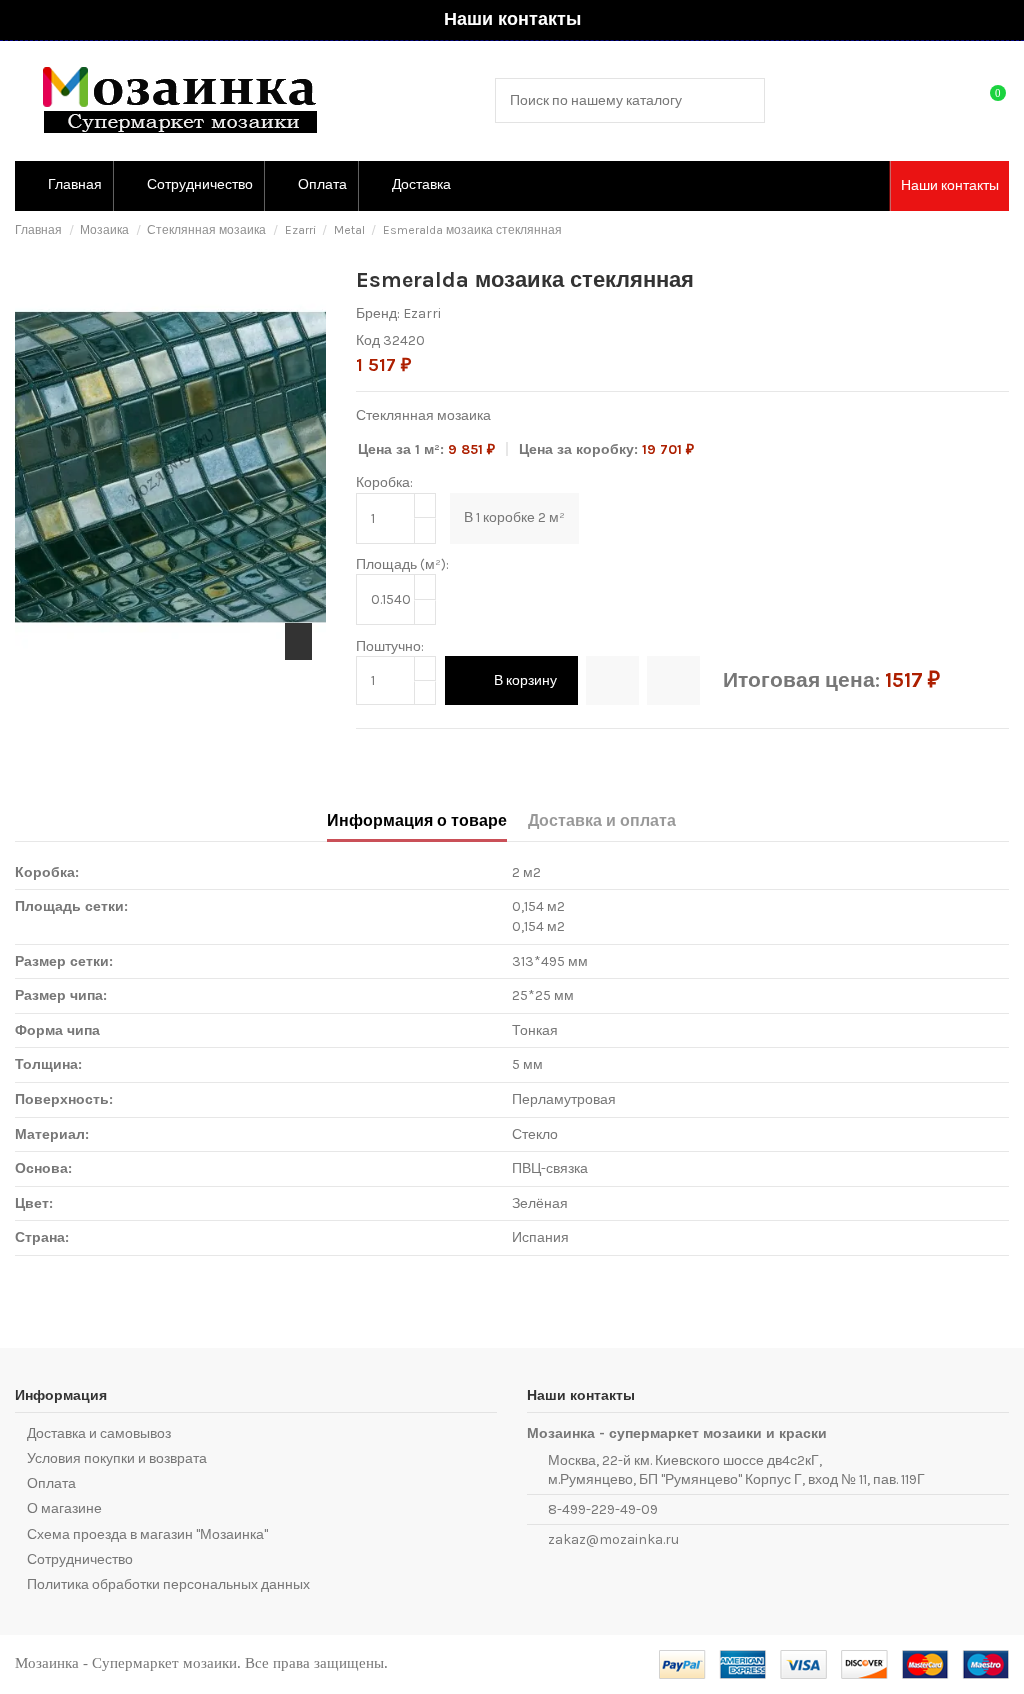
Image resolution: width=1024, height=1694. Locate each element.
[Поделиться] (366, 752)
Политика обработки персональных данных (168, 1584)
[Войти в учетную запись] (950, 100)
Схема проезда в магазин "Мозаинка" (147, 1534)
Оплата (51, 1483)
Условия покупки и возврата (117, 1458)
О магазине (64, 1508)
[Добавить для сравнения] (673, 680)
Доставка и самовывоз (99, 1433)
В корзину (525, 680)
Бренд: (378, 313)
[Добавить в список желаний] (612, 680)
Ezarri (422, 313)
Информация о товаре (417, 820)
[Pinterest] (410, 752)
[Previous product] (982, 231)
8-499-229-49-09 (603, 1509)
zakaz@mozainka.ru (613, 1539)
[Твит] (388, 752)
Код (368, 340)
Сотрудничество (80, 1559)
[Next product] (1001, 231)
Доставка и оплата (602, 820)
